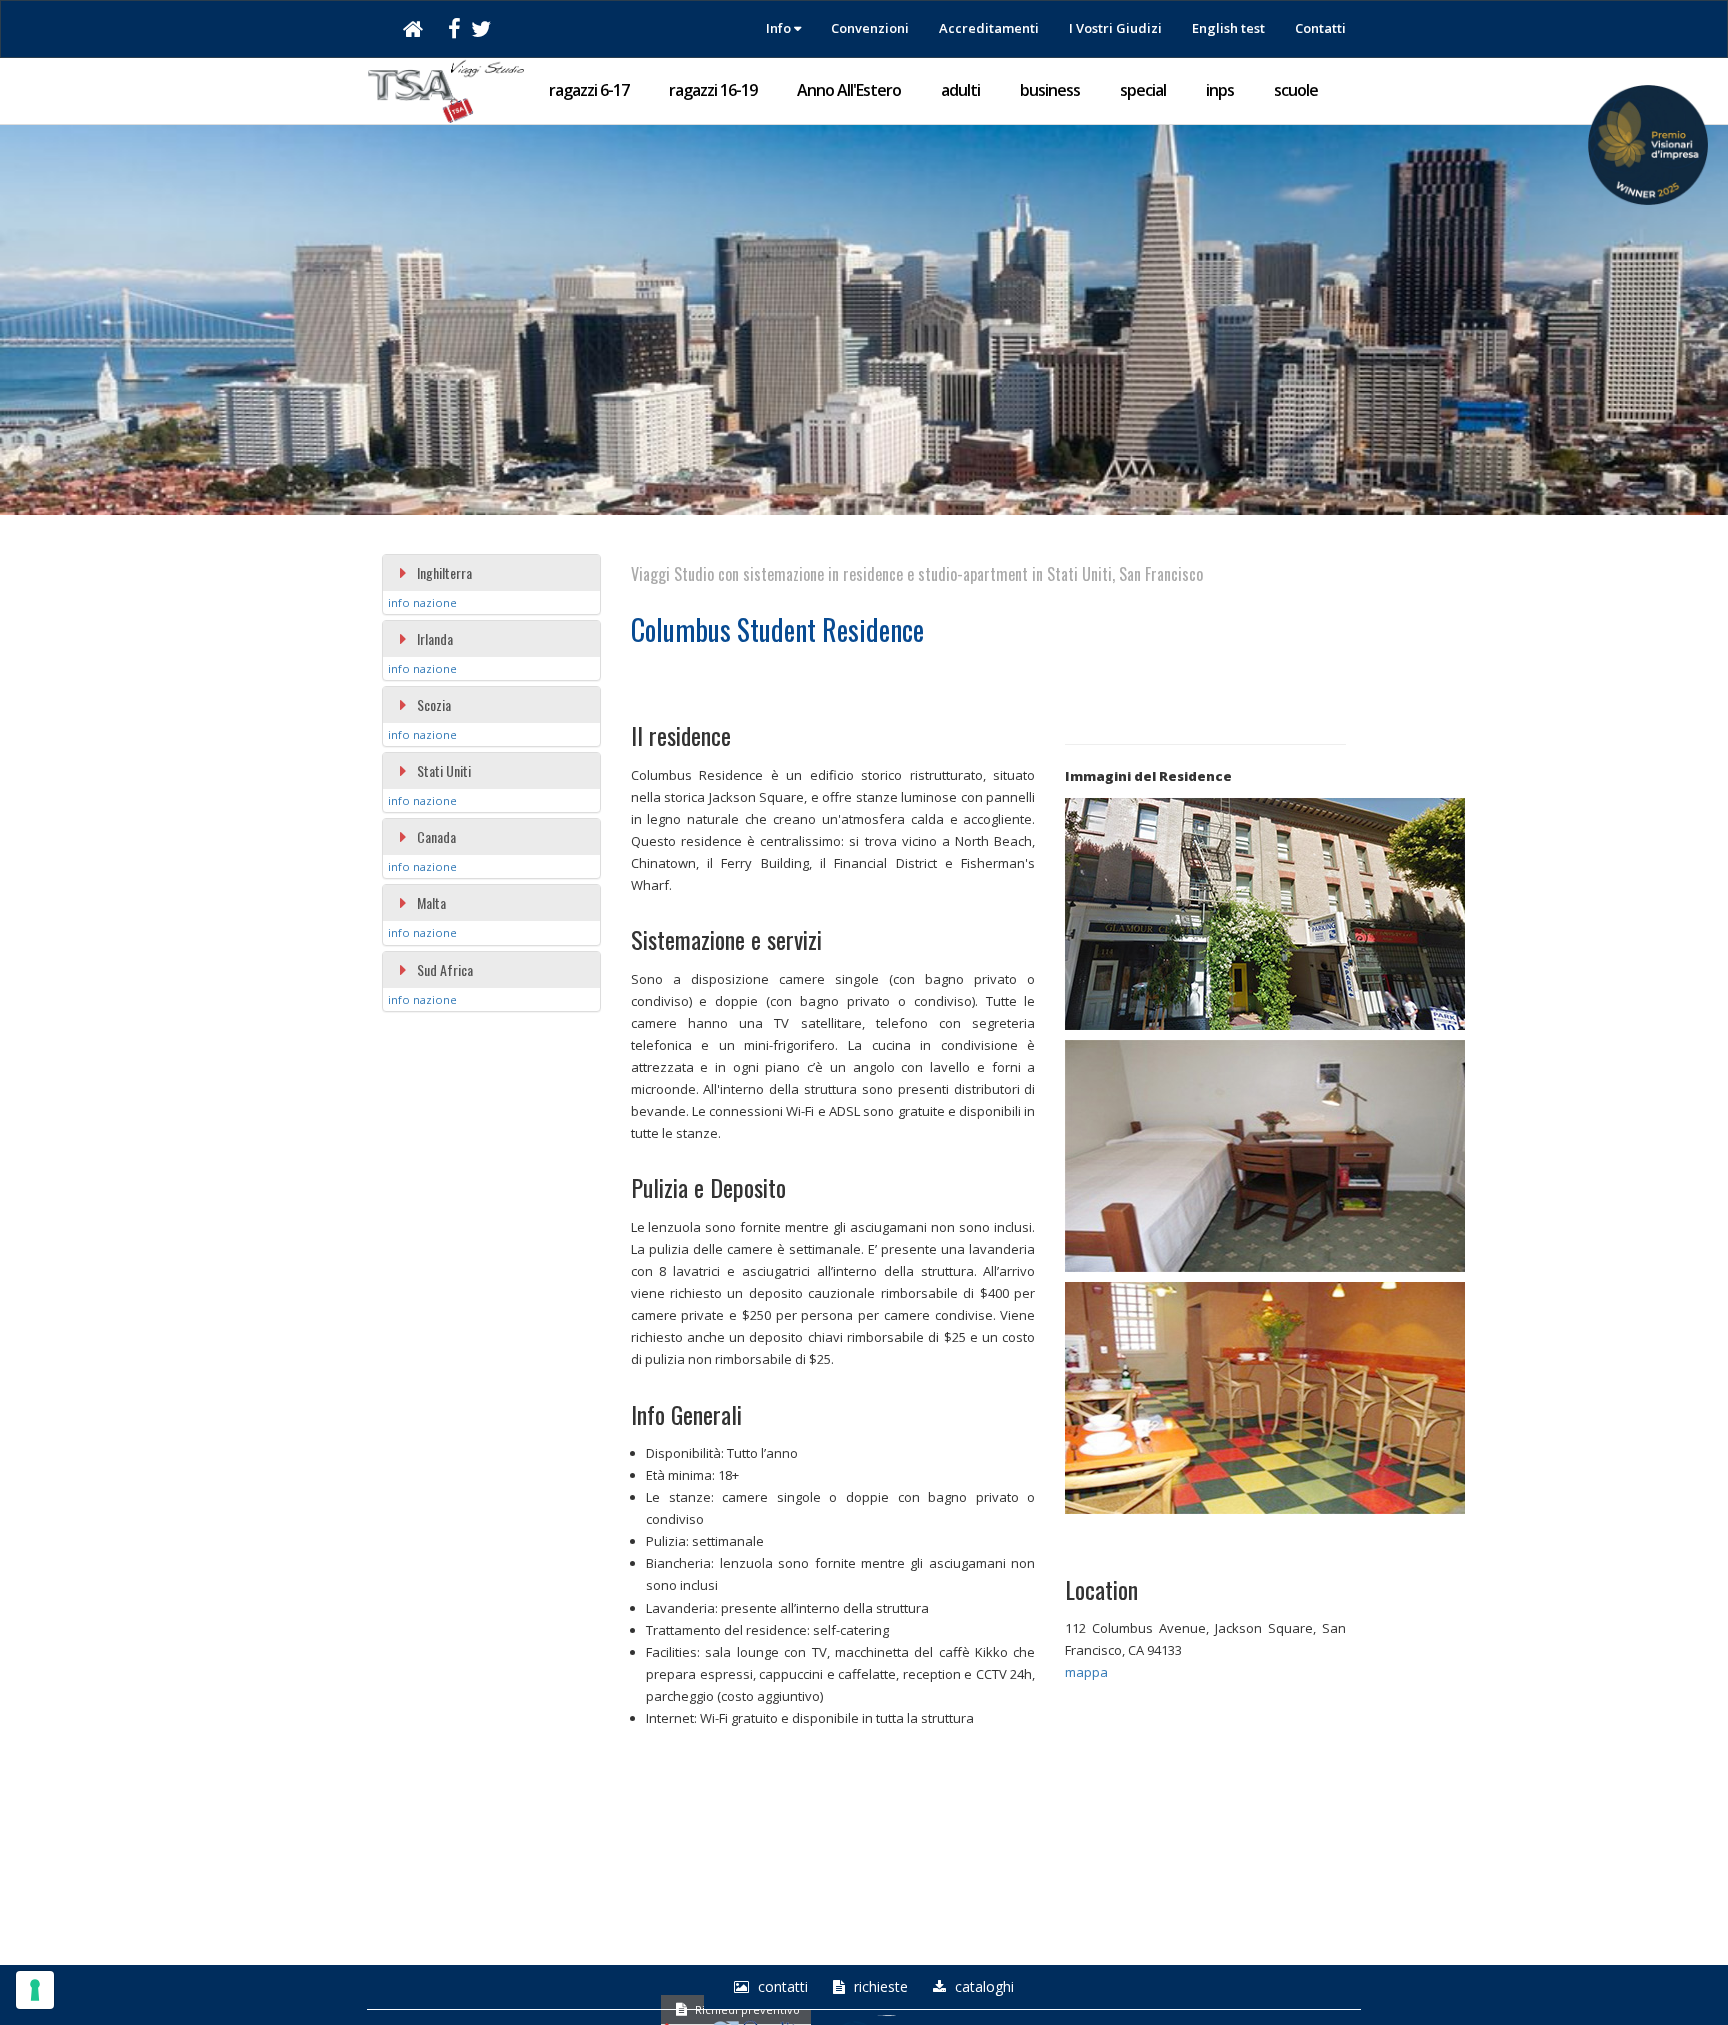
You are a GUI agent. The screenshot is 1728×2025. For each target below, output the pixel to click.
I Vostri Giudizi (1115, 28)
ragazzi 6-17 (589, 90)
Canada (436, 836)
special (1143, 90)
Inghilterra (444, 572)
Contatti (1320, 28)
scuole (1296, 90)
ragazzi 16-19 (713, 90)
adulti (960, 90)
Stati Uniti (444, 770)
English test (1228, 28)
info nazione (422, 602)
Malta (431, 902)
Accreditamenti (989, 28)
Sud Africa (445, 969)
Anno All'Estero (849, 90)
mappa (1086, 1672)
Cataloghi (982, 1986)
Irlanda (435, 638)
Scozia (434, 704)
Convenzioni (870, 28)
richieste (879, 1986)
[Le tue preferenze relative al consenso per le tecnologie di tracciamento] (35, 1990)
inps (1220, 90)
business (1050, 90)
